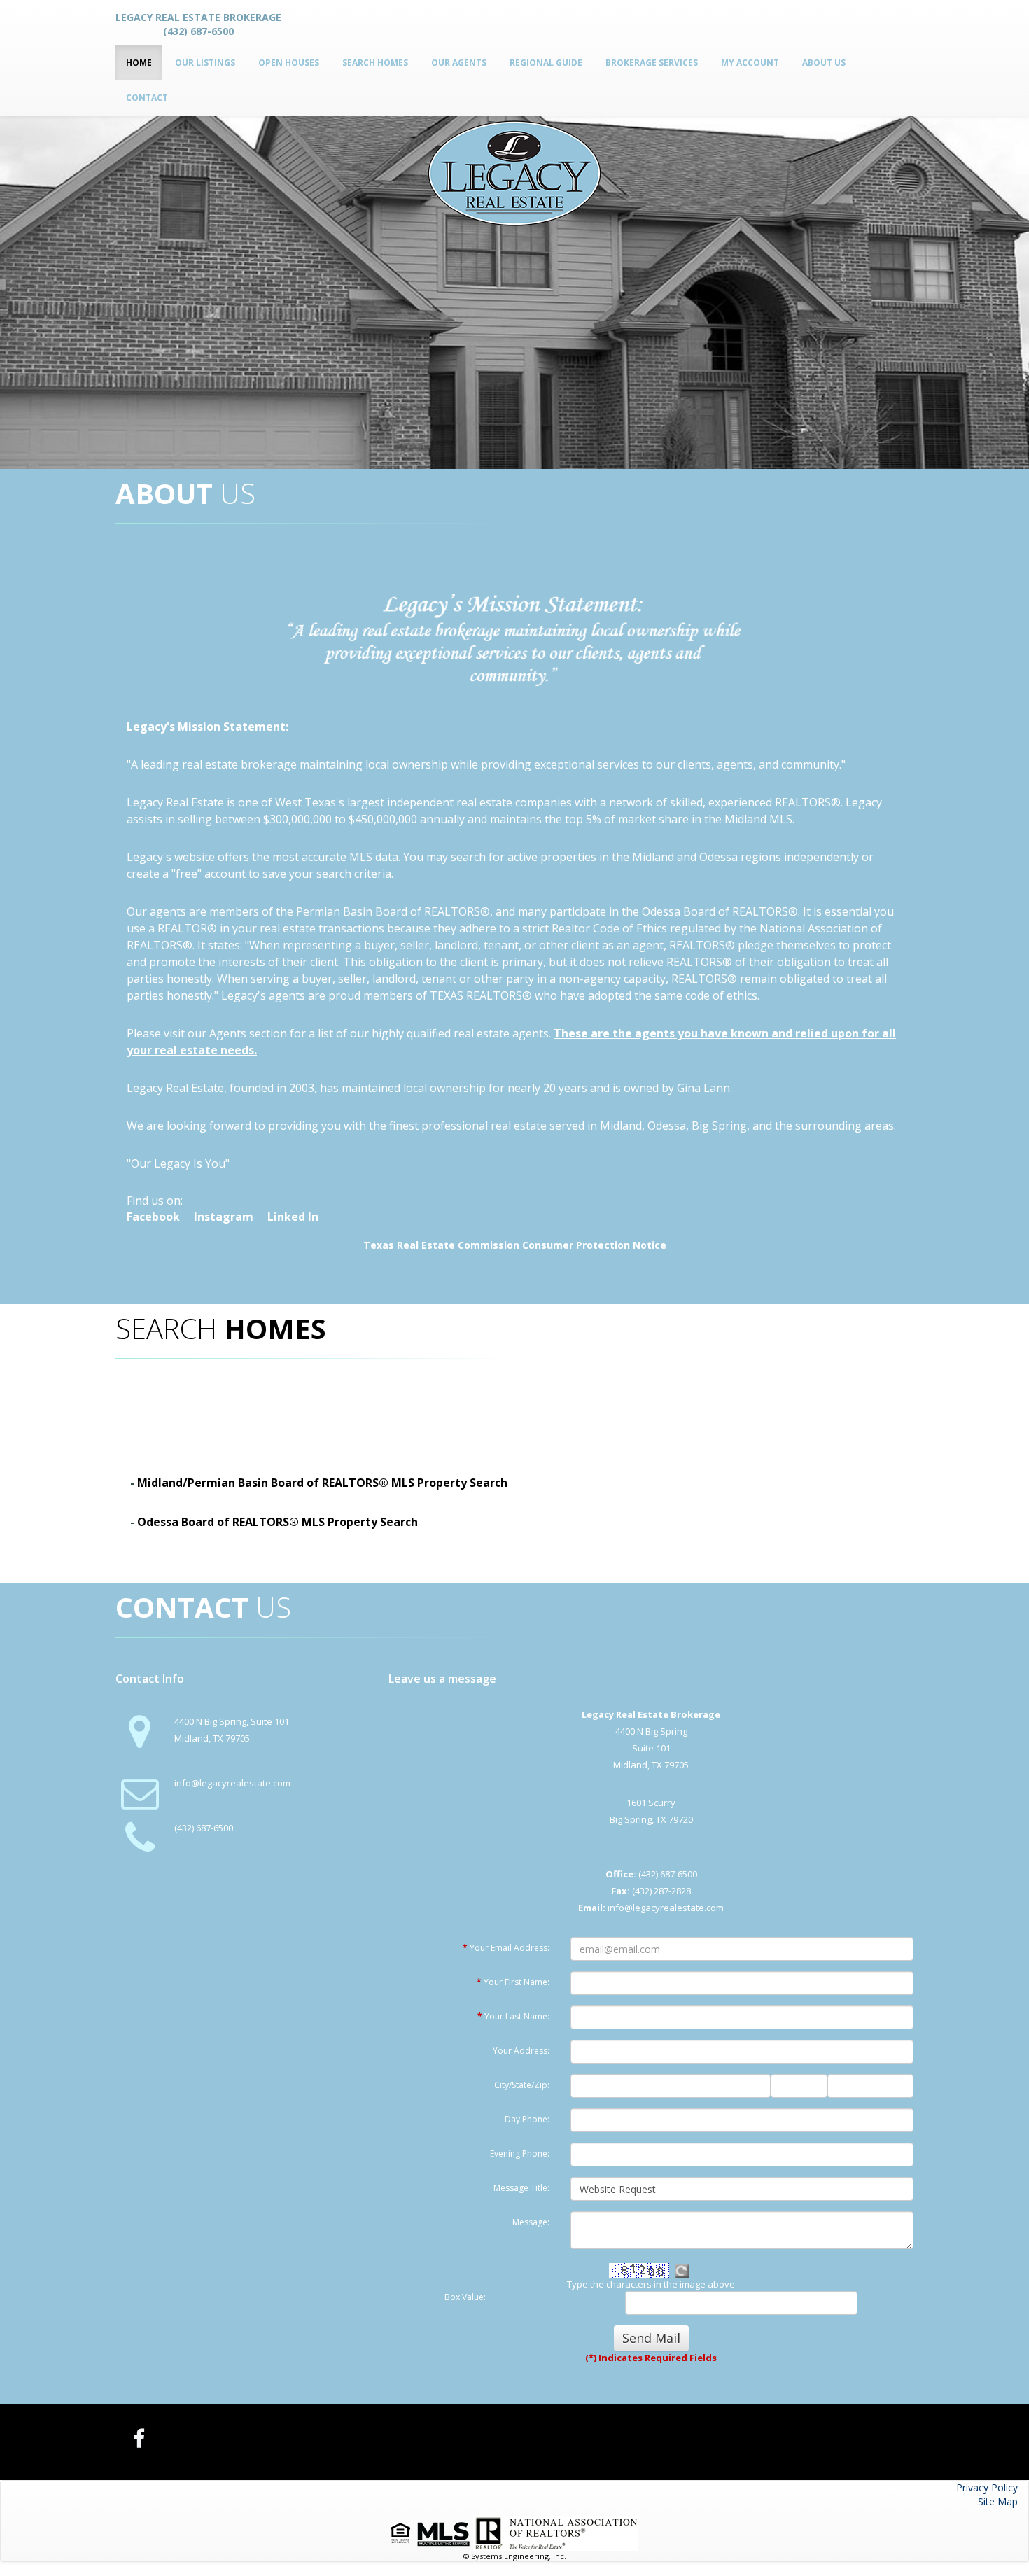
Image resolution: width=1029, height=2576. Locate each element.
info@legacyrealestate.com (232, 1783)
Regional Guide (546, 63)
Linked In (293, 1217)
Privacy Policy (987, 2487)
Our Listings (205, 63)
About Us (824, 63)
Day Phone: (527, 2119)
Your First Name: (513, 1982)
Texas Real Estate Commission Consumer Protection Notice (515, 1245)
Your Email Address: (506, 1948)
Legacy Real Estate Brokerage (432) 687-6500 (198, 24)
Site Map (998, 2501)
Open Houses (289, 63)
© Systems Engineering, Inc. (515, 2556)
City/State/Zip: (522, 2085)
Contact (147, 98)
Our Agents (459, 63)
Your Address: (521, 2051)
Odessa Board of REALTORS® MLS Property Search (278, 1522)
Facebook (153, 1217)
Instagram (224, 1217)
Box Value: (465, 2297)
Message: (531, 2222)
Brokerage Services (652, 63)
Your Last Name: (513, 2016)
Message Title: (521, 2188)
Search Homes (375, 63)
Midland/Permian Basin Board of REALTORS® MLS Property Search (322, 1483)
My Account (750, 63)
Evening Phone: (520, 2154)
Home (139, 63)
